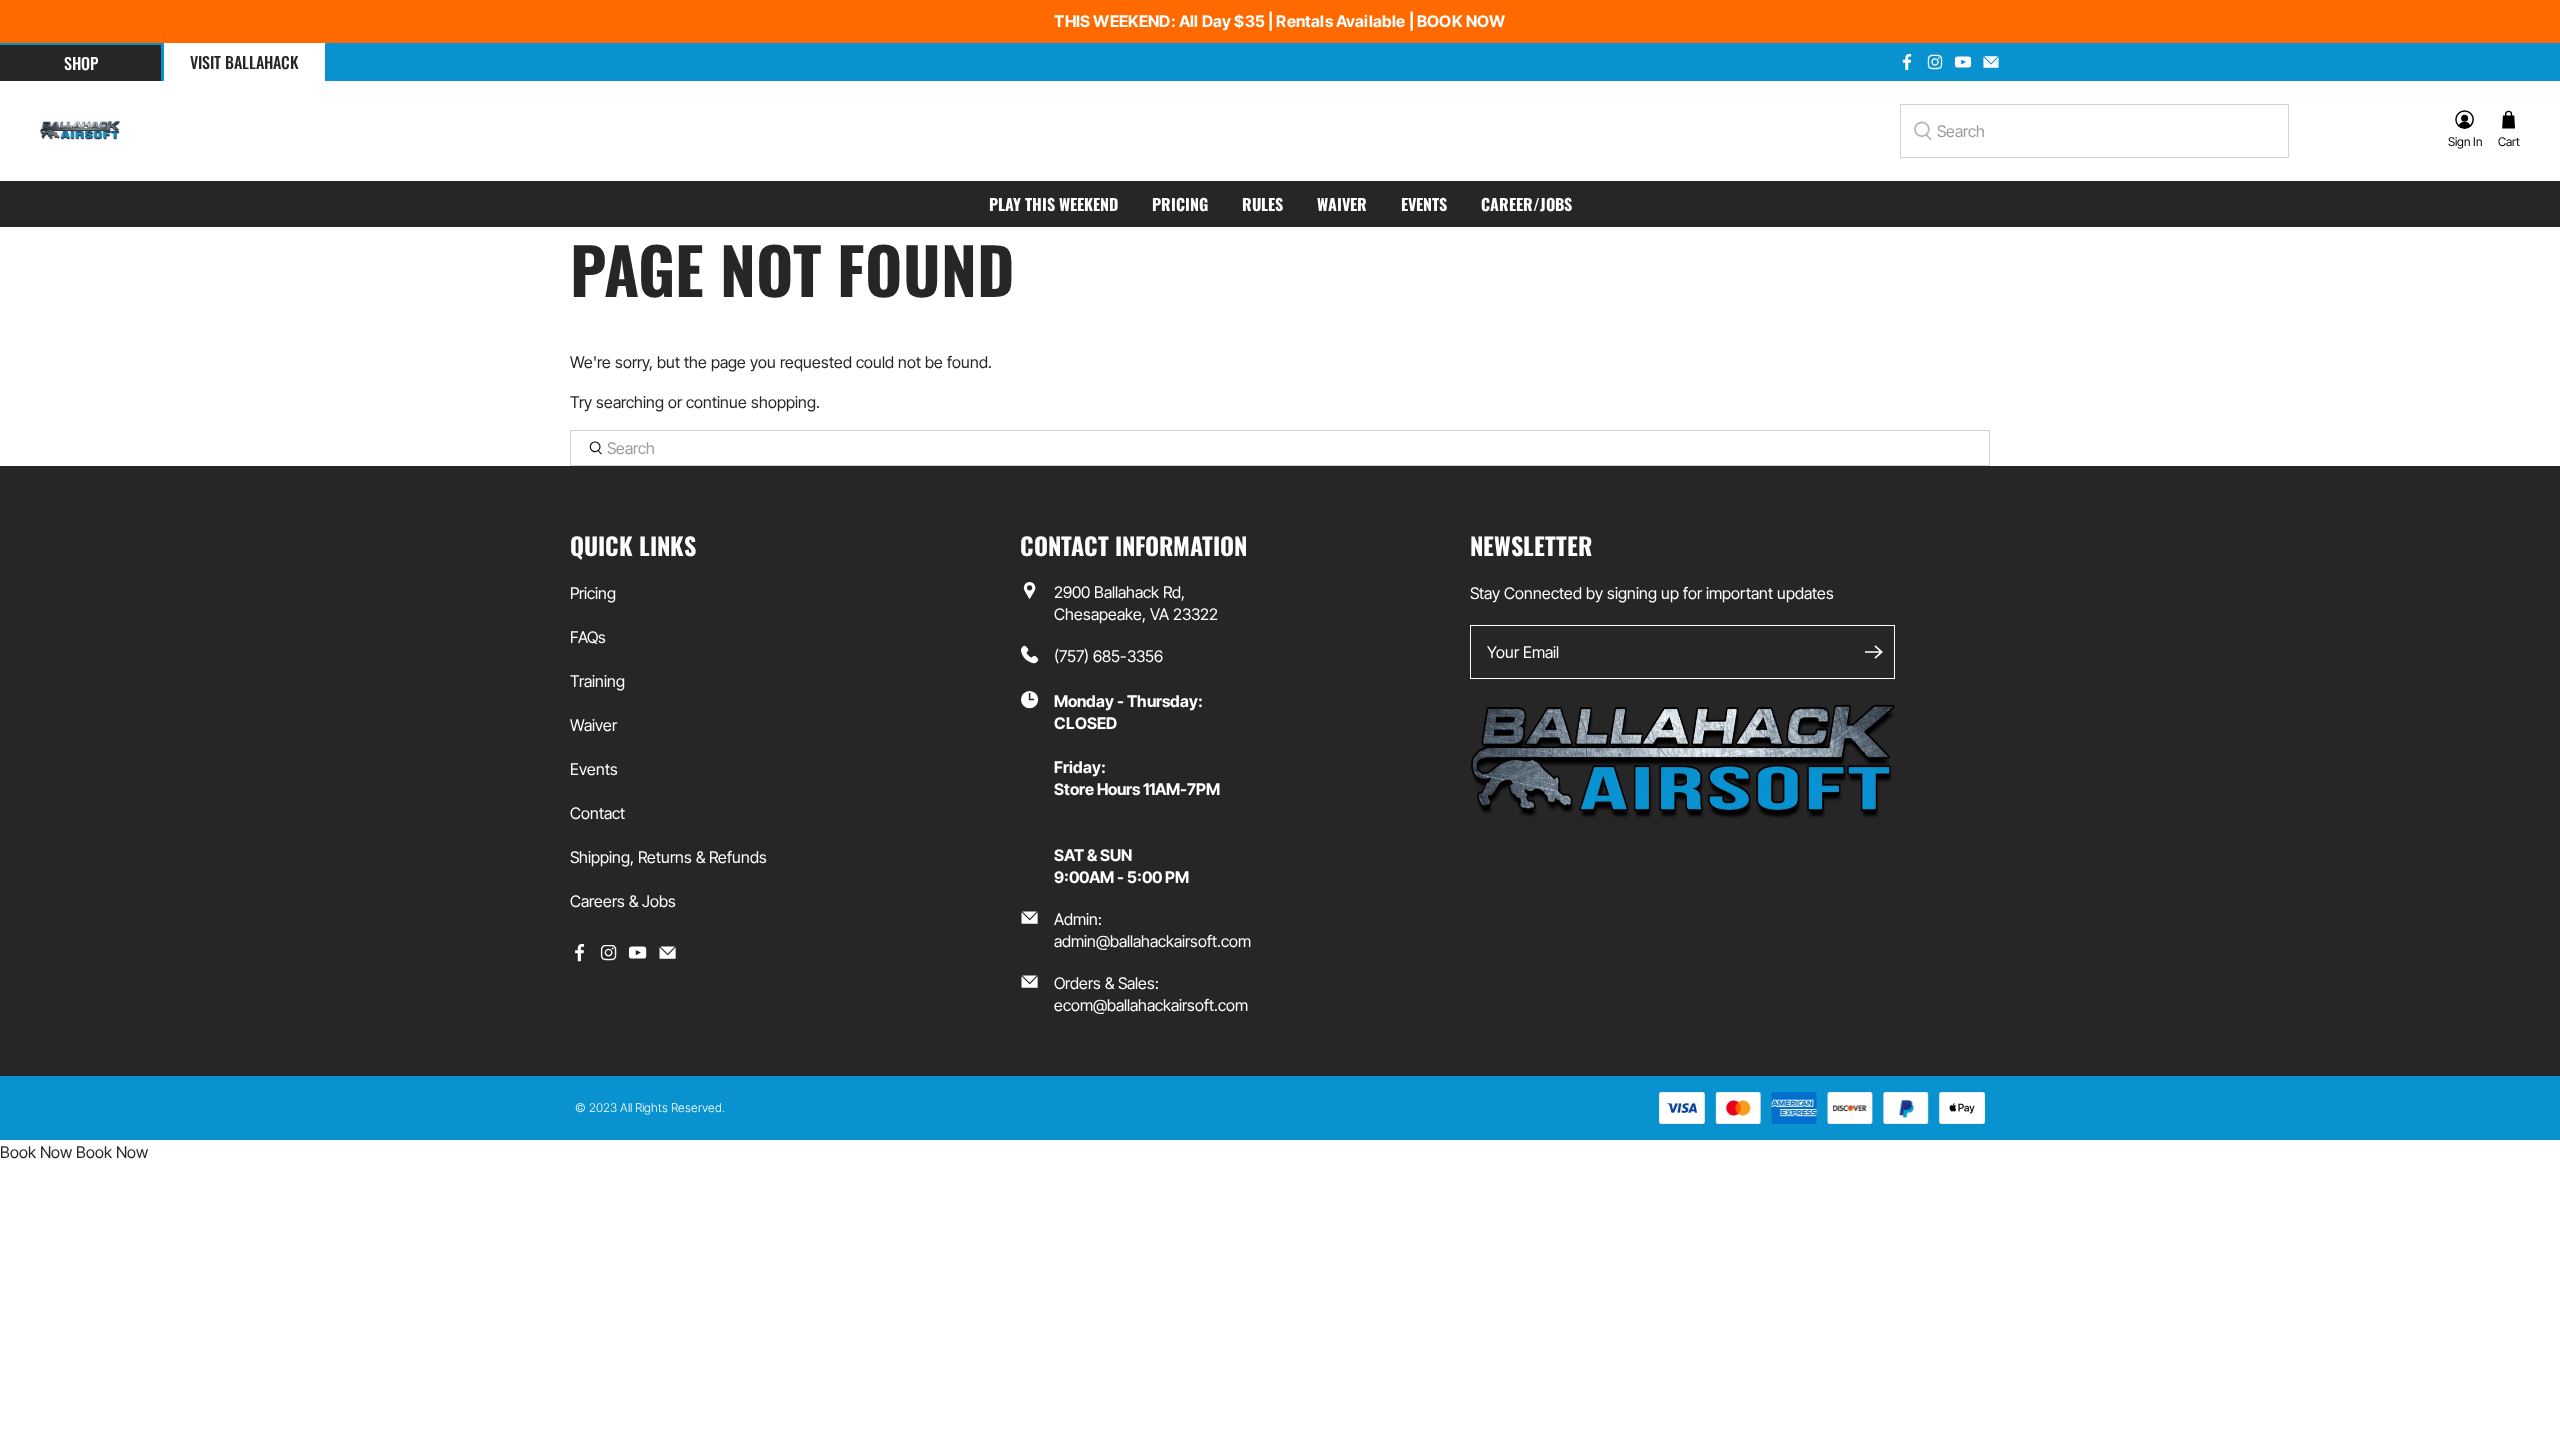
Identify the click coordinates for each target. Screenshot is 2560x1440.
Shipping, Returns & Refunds (668, 857)
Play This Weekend (1053, 204)
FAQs (588, 637)
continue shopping (751, 402)
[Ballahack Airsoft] (80, 131)
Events (1424, 204)
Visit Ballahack (244, 62)
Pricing (1180, 204)
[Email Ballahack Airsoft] (1991, 62)
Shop (81, 63)
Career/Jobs (1526, 204)
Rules (1262, 204)
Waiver (1342, 204)
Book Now (36, 1152)
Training (597, 681)
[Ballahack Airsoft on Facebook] (1907, 62)
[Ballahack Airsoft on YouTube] (1963, 62)
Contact (597, 813)
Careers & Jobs (623, 901)
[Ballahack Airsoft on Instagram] (1935, 62)
